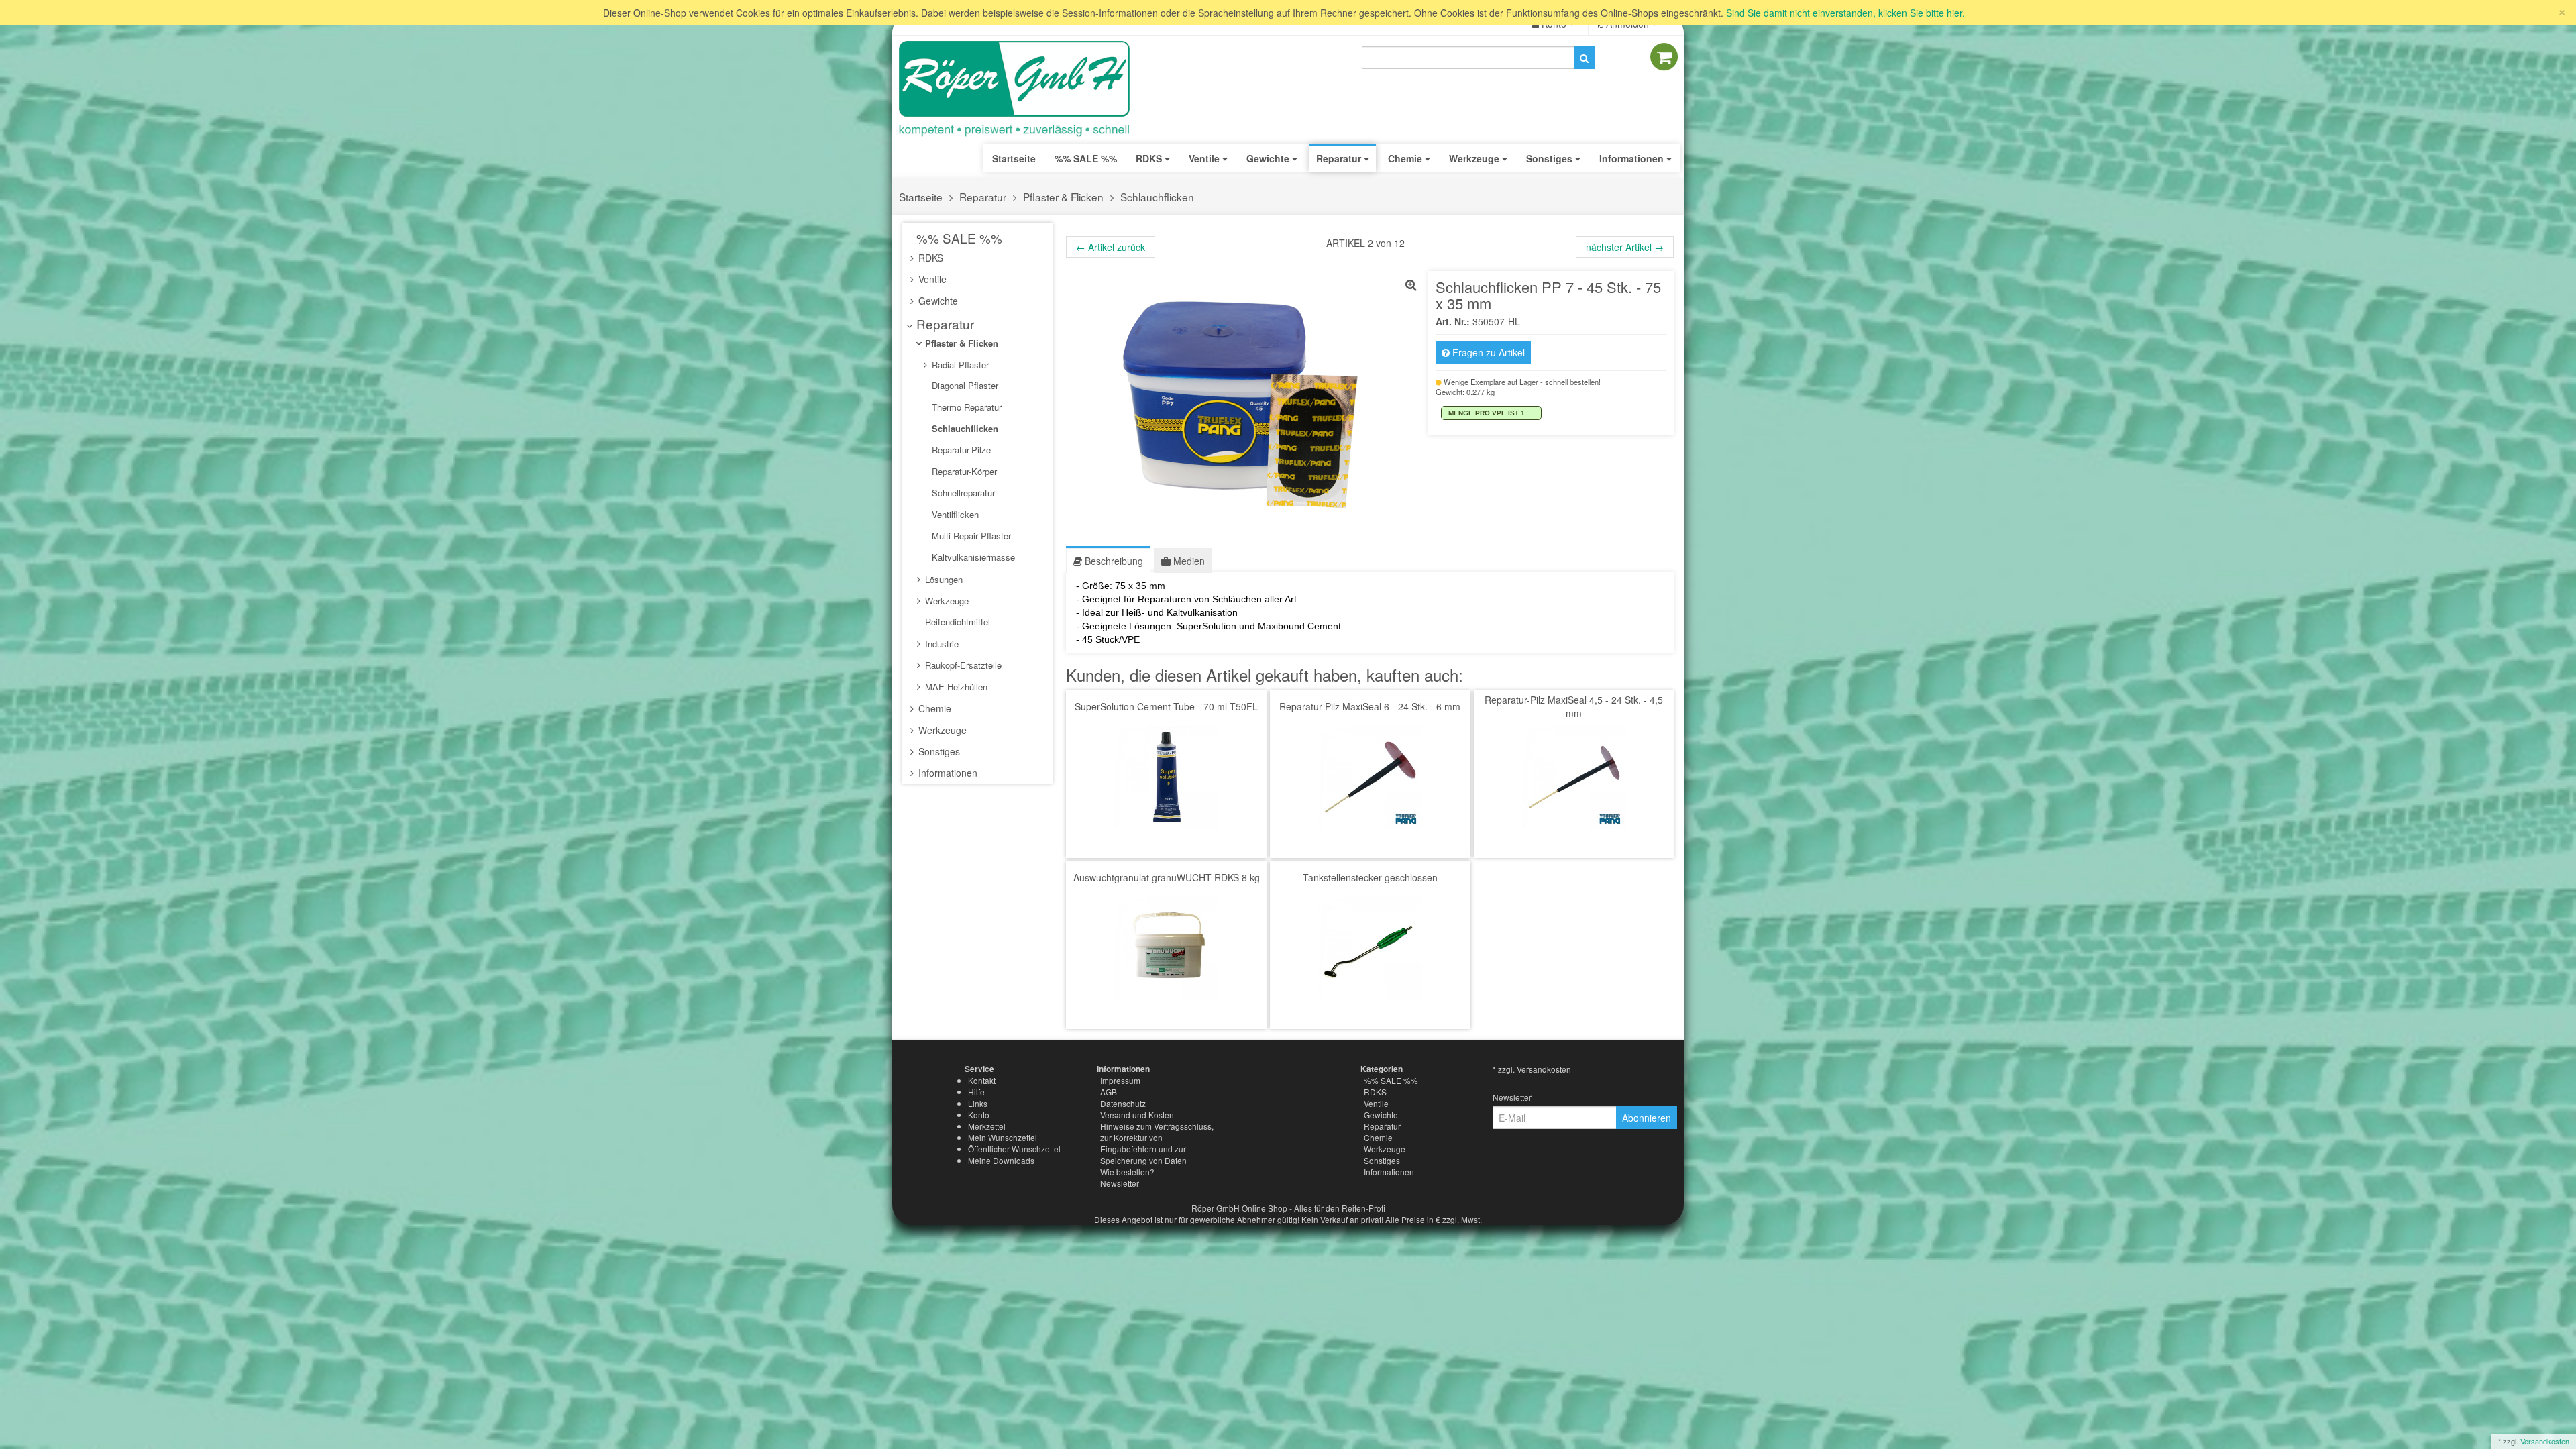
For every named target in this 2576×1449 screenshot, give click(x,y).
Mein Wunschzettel (1003, 1137)
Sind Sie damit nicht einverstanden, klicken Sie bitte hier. (1845, 13)
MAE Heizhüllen (955, 687)
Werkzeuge (946, 601)
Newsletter (1120, 1183)
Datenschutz (1123, 1103)
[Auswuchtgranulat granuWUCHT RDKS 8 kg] (1166, 947)
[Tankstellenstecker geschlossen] (1370, 947)
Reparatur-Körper (963, 471)
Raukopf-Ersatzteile (962, 665)
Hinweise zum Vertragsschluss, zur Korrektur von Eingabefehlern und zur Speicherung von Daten (1157, 1143)
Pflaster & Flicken (1063, 197)
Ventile (931, 279)
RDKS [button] (1150, 158)
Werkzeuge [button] (1475, 158)
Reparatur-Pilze (960, 450)
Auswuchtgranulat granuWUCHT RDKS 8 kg (1167, 877)
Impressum (1120, 1080)
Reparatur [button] (1340, 158)
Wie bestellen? (1127, 1172)
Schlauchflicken (1157, 197)
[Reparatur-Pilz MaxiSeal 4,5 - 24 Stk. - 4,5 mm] (1574, 776)
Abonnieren (1647, 1118)
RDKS (929, 258)
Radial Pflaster (959, 365)
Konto (979, 1115)
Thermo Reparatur (965, 407)
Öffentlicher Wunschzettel (1014, 1149)
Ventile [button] (1205, 158)
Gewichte (937, 301)
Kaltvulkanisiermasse (972, 557)
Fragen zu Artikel (1487, 352)
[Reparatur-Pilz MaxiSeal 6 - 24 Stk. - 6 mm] (1370, 776)
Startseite (1014, 158)
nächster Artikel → (1625, 247)
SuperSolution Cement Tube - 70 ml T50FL (1166, 706)
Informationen (947, 773)
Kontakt (982, 1080)
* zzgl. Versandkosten (1532, 1069)
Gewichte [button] (1269, 158)
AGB (1109, 1092)
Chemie (933, 708)
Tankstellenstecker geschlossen (1370, 877)
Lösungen (943, 579)
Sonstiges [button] (1551, 158)
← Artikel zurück (1111, 247)
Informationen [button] (1633, 158)
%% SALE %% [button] (1086, 158)
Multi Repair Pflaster (970, 536)
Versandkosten (2545, 1441)
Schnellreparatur (962, 493)
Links (978, 1103)
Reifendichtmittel (956, 622)
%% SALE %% (958, 238)
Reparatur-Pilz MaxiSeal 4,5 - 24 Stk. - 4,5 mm (1574, 706)
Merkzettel (987, 1126)
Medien (1188, 561)
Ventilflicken (954, 514)
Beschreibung (1113, 561)
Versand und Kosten (1137, 1115)
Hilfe (976, 1092)
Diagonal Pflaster (964, 385)
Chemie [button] (1406, 158)
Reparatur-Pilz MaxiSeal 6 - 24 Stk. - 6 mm (1370, 706)
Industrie (941, 644)
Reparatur (983, 197)
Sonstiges (938, 751)
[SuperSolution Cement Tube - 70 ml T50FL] (1166, 776)
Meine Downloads (1001, 1160)
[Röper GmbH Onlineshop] (1023, 89)
